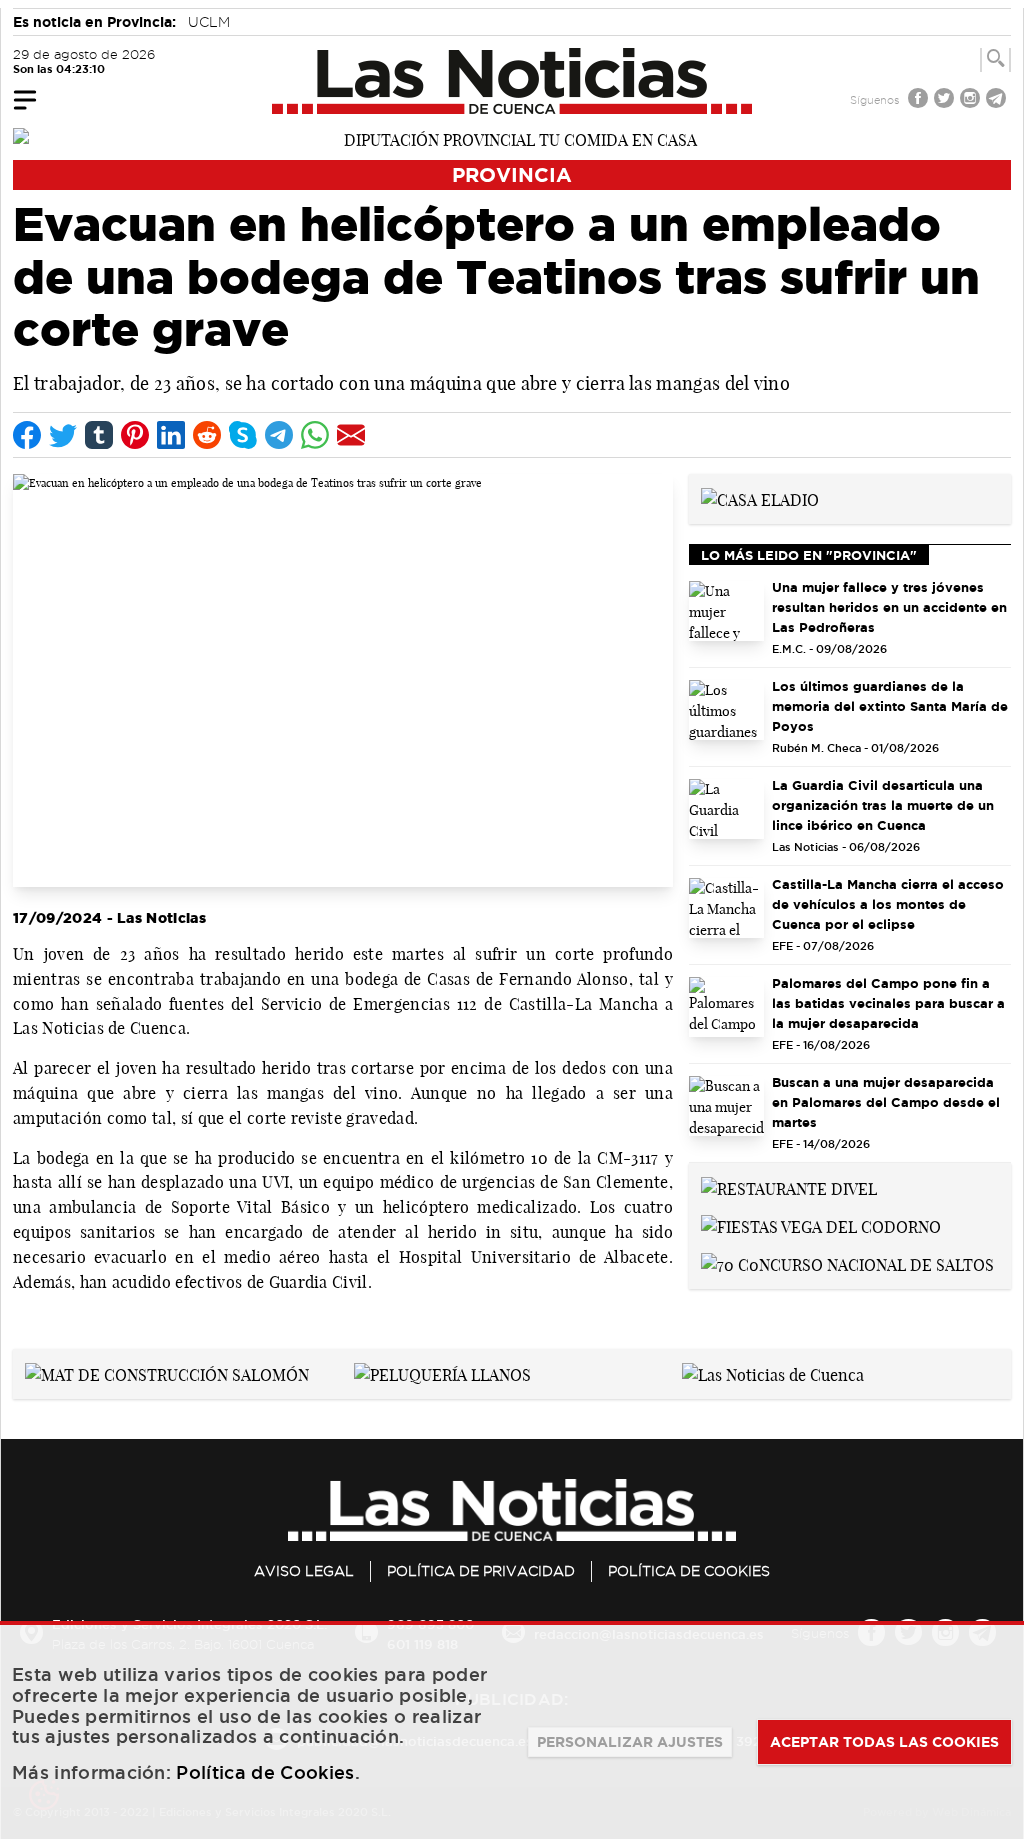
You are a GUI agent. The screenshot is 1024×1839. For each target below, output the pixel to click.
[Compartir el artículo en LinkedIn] (171, 435)
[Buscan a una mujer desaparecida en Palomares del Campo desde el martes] (726, 1106)
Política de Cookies (689, 1571)
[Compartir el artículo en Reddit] (207, 435)
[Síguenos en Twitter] (946, 100)
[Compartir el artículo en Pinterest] (135, 435)
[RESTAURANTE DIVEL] (789, 1187)
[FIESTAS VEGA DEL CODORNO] (821, 1225)
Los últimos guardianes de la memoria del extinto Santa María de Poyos (890, 706)
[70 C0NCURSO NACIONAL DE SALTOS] (847, 1263)
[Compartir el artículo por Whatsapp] (315, 435)
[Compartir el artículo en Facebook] (27, 435)
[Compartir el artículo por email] (351, 435)
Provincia (512, 174)
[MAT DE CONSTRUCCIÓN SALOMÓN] (167, 1373)
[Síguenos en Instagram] (972, 100)
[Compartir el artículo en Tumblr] (99, 435)
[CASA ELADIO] (760, 498)
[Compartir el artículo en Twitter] (63, 435)
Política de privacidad (481, 1571)
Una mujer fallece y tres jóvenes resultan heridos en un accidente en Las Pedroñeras (889, 607)
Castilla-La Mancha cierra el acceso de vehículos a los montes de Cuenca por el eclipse (888, 904)
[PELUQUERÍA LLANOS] (442, 1373)
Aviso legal (304, 1571)
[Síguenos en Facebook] (920, 100)
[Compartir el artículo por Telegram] (279, 435)
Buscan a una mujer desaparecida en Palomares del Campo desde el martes (886, 1102)
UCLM (209, 22)
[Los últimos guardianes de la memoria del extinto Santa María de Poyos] (726, 710)
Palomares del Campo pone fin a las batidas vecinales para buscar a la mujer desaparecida (888, 1003)
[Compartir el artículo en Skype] (243, 435)
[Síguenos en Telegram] (998, 100)
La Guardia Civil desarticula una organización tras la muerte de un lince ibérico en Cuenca (883, 805)
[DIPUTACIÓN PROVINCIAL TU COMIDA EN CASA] (512, 138)
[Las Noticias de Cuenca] (512, 81)
